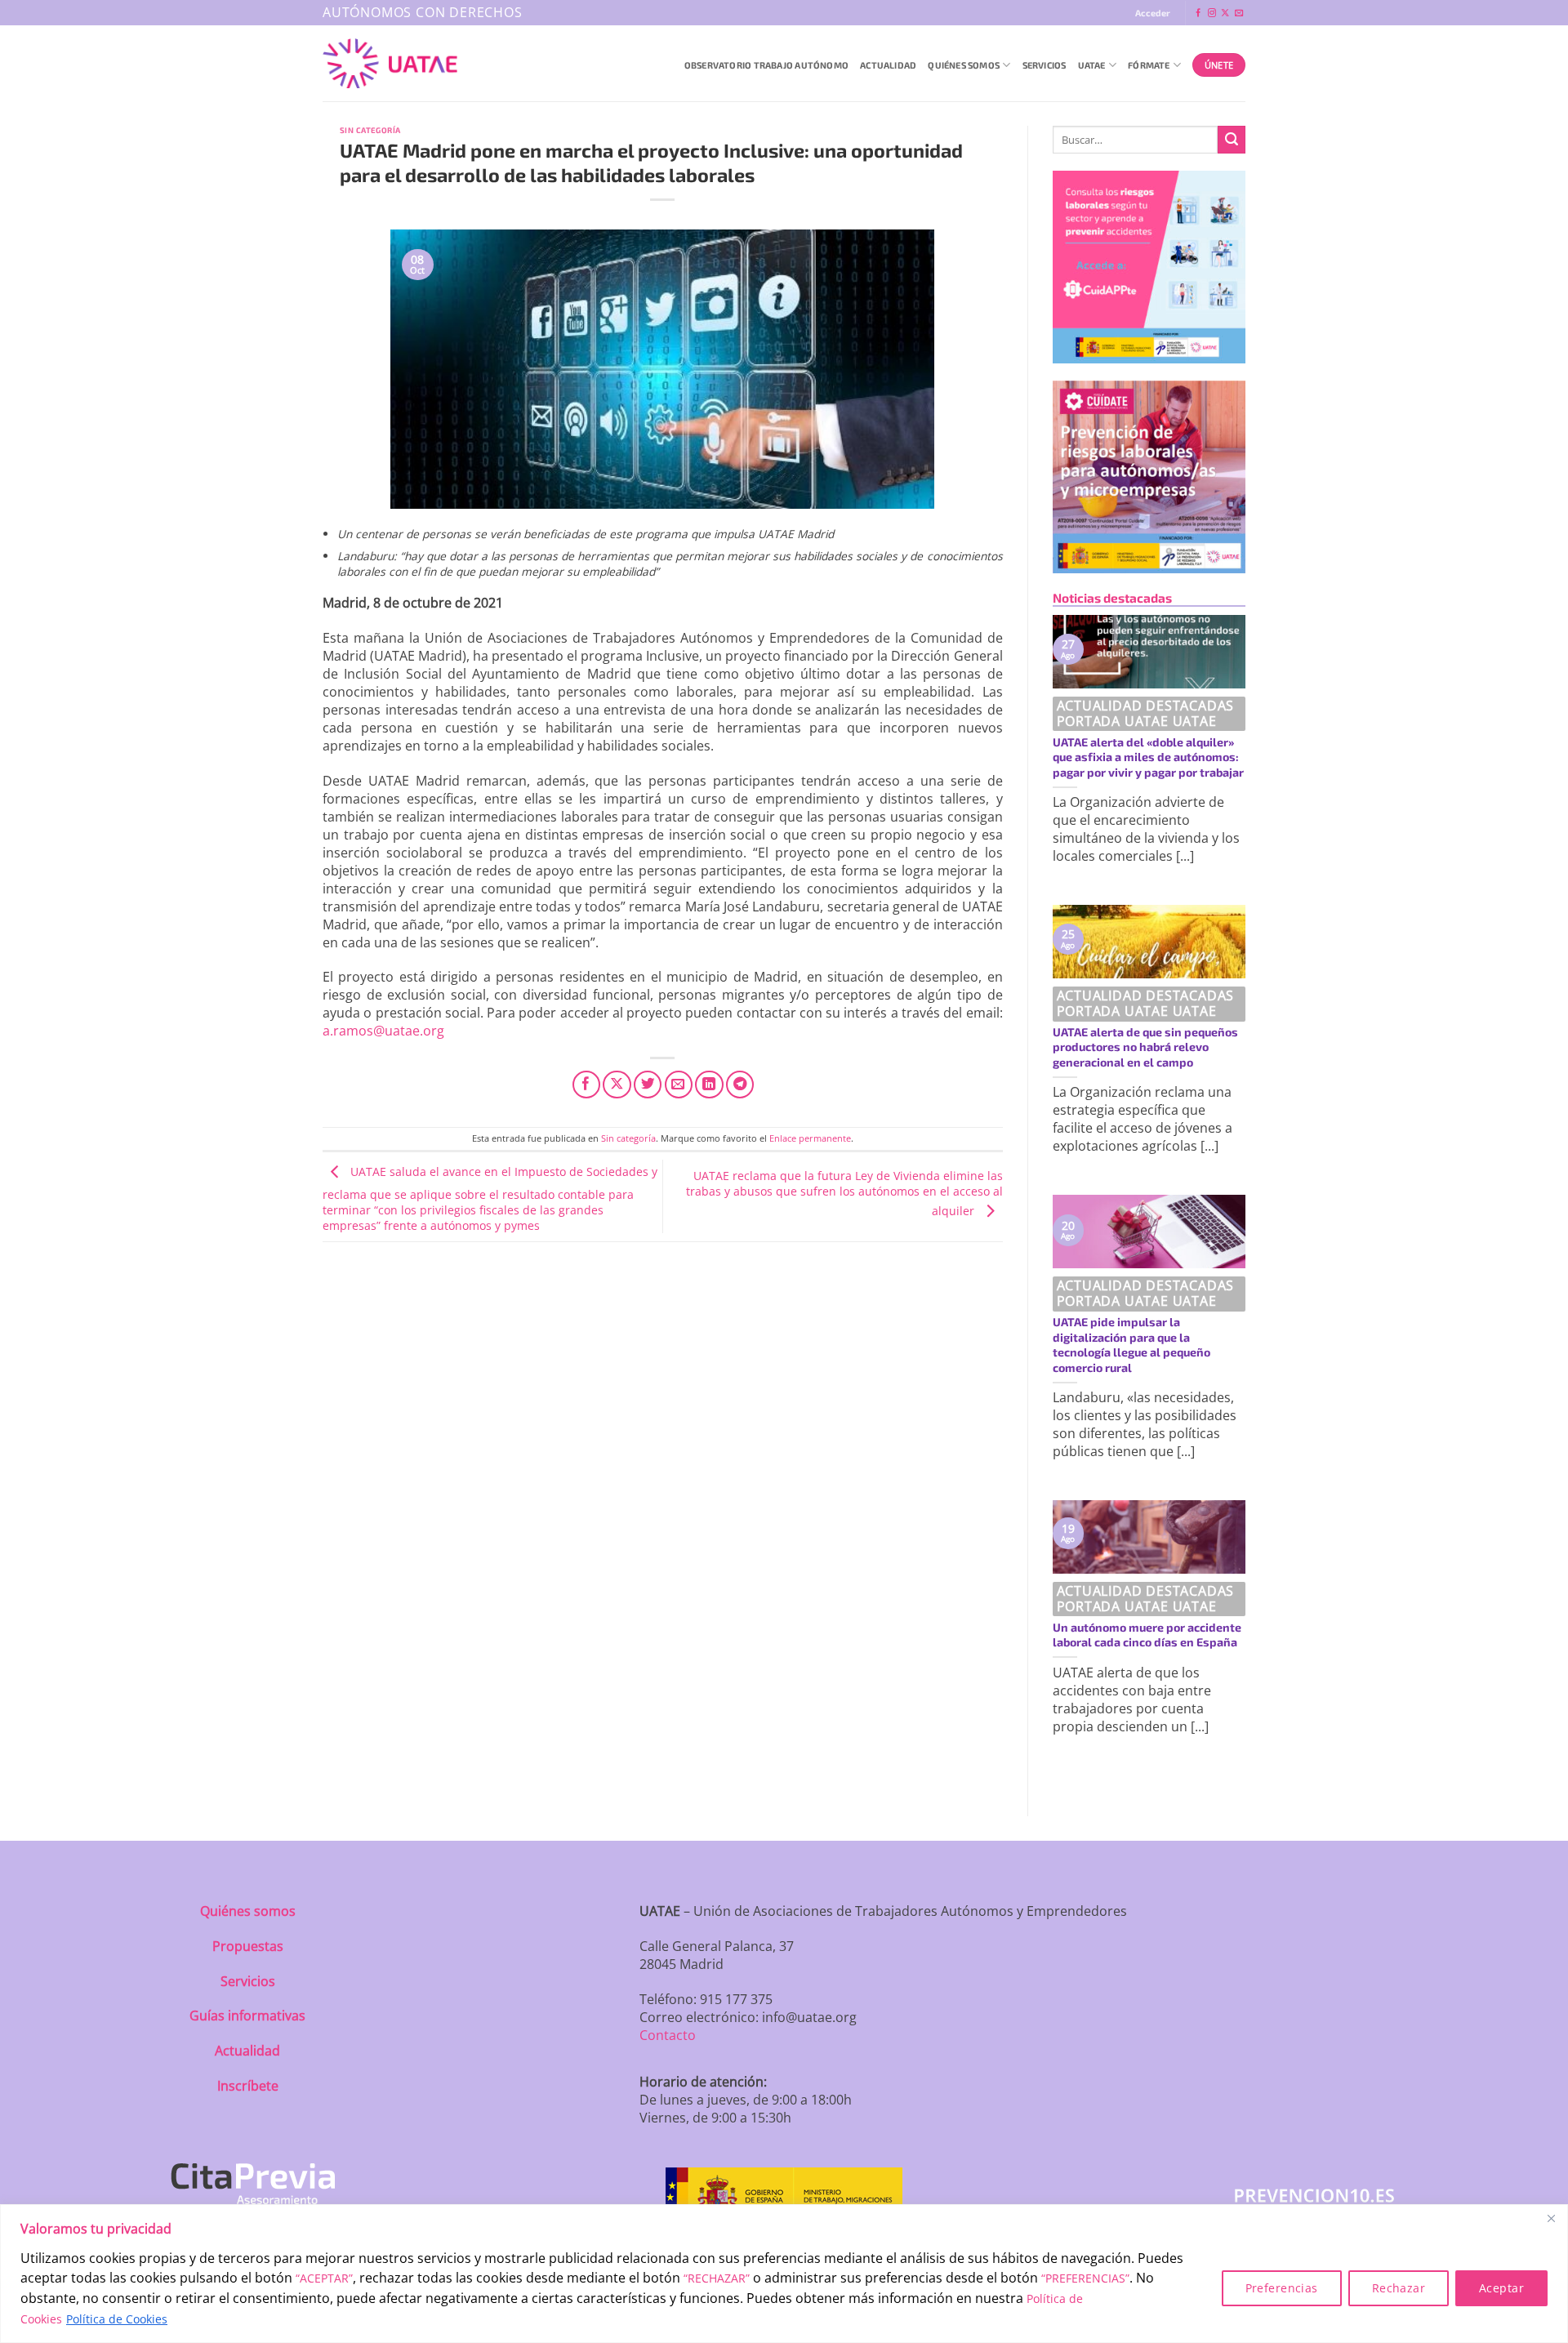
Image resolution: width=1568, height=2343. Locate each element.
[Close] (1551, 2218)
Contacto (668, 2035)
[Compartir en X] (617, 1085)
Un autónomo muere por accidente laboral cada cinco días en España (1147, 1635)
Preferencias (1282, 2288)
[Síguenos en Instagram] (1212, 13)
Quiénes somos (248, 1911)
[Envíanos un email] (1239, 13)
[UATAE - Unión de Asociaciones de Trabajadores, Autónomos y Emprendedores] (390, 64)
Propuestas (248, 1946)
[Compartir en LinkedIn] (709, 1085)
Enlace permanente (810, 1138)
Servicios (1045, 65)
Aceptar (1501, 2288)
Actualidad (888, 65)
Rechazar (1399, 2288)
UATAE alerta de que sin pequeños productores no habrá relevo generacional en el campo (1145, 1047)
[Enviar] (1232, 140)
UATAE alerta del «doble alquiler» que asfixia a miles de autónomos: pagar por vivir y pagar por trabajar (1148, 757)
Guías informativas (247, 2016)
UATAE (1092, 65)
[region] (784, 2274)
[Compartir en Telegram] (740, 1085)
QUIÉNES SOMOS (964, 65)
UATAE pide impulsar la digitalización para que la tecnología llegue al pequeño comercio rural (1131, 1345)
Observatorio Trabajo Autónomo (766, 65)
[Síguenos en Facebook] (1198, 13)
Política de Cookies (117, 2319)
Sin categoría (370, 130)
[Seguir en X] (1225, 13)
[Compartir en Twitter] (648, 1085)
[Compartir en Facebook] (586, 1085)
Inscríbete (248, 2086)
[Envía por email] (679, 1085)
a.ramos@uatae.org (383, 1031)
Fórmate (1149, 65)
